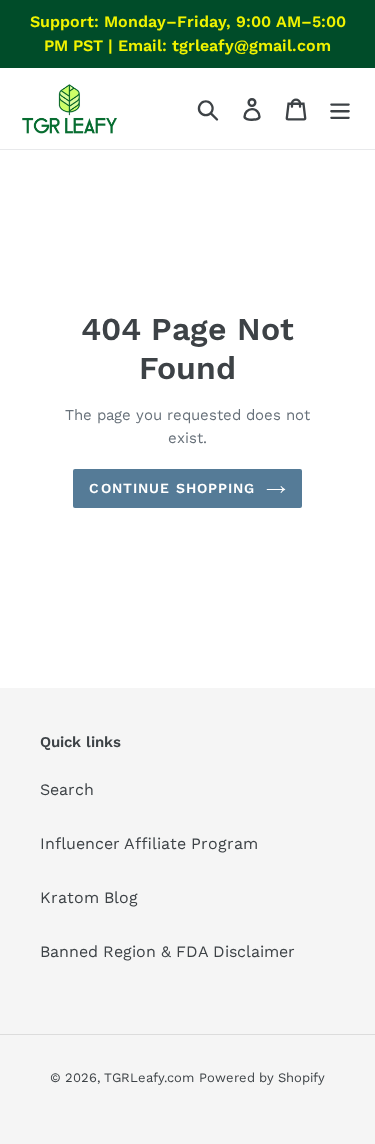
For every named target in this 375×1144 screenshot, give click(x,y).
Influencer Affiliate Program (149, 843)
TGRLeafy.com (149, 1077)
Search (67, 789)
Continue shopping (172, 488)
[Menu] (340, 108)
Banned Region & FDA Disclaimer (167, 951)
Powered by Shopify (262, 1077)
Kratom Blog (89, 897)
